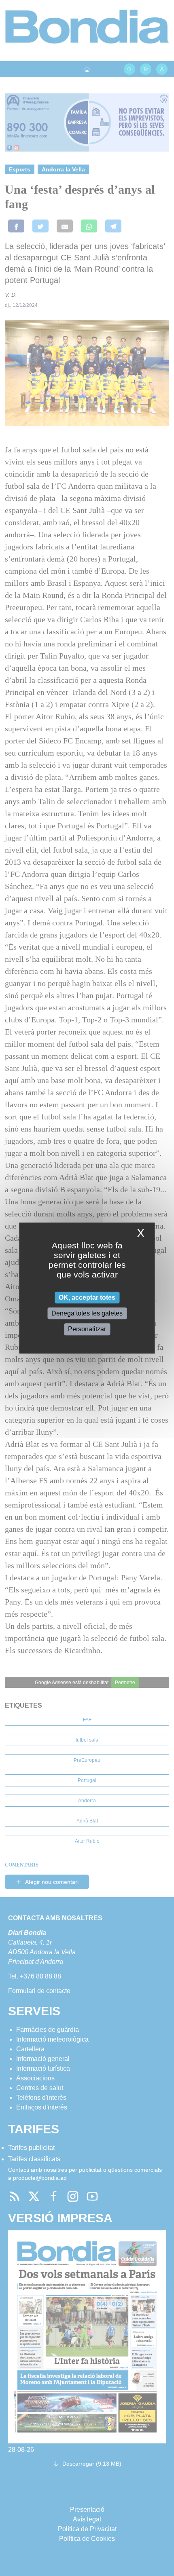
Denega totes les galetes (87, 1313)
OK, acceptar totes (87, 1298)
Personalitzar (87, 1329)
